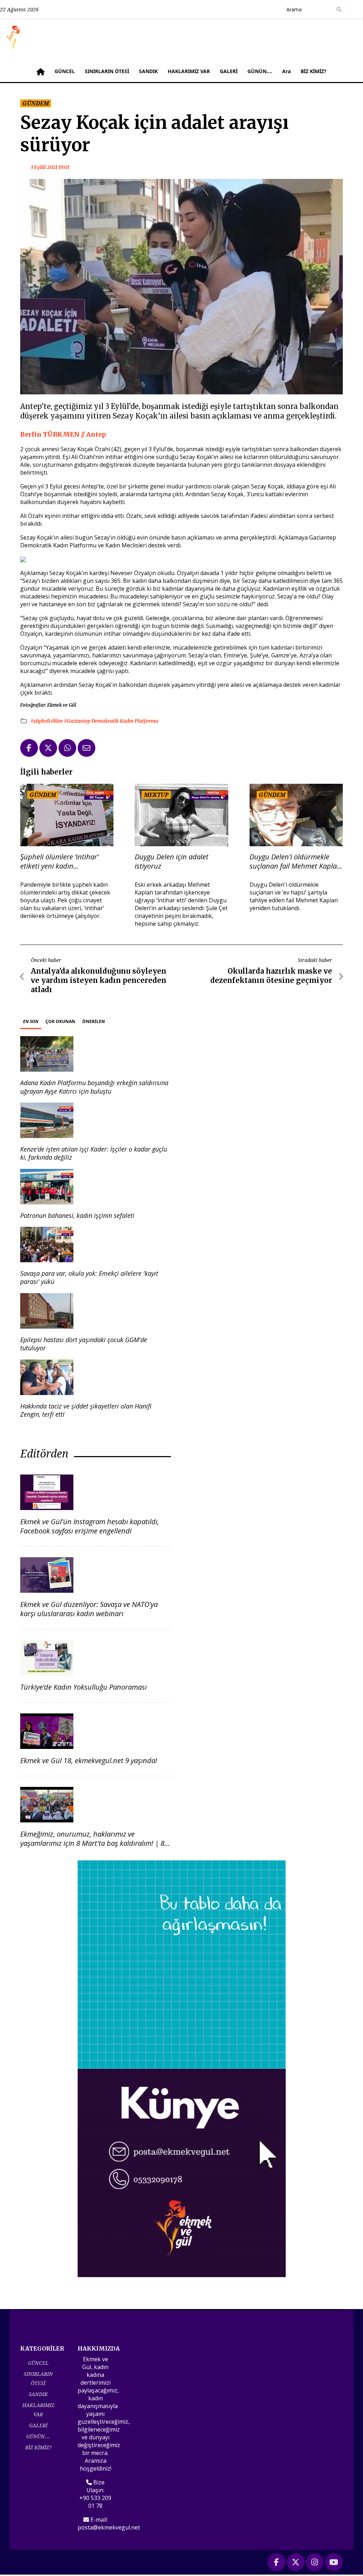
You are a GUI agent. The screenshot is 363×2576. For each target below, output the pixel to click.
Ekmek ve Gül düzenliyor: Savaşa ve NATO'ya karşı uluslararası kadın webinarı (89, 1609)
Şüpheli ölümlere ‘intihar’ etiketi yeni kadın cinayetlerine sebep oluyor (61, 862)
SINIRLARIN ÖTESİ (107, 71)
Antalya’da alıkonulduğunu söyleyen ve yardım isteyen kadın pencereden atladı (99, 980)
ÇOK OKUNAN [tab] (60, 1021)
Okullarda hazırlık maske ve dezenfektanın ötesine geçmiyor (271, 976)
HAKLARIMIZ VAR (189, 71)
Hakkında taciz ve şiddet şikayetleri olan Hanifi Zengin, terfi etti (86, 1410)
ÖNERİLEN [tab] (94, 1021)
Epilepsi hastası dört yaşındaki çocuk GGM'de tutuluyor (84, 1344)
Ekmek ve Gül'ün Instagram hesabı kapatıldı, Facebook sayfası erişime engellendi (90, 1526)
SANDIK (148, 71)
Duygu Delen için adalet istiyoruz (172, 862)
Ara (286, 71)
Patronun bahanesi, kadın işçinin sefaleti (77, 1215)
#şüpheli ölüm (47, 721)
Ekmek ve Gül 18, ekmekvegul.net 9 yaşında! (89, 1760)
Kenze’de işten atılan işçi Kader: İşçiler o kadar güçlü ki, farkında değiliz (94, 1153)
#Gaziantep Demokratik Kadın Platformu (111, 721)
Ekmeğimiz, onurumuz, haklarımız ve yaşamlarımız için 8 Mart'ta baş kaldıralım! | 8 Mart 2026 (92, 1843)
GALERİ (229, 71)
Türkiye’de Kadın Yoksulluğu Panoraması (83, 1687)
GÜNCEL (65, 71)
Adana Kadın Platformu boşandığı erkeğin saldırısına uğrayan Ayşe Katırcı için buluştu (94, 1087)
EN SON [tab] (31, 1021)
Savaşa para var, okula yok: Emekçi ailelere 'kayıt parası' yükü (89, 1277)
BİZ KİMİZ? (314, 71)
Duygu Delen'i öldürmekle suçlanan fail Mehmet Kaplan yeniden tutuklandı (295, 862)
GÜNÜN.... (260, 71)
